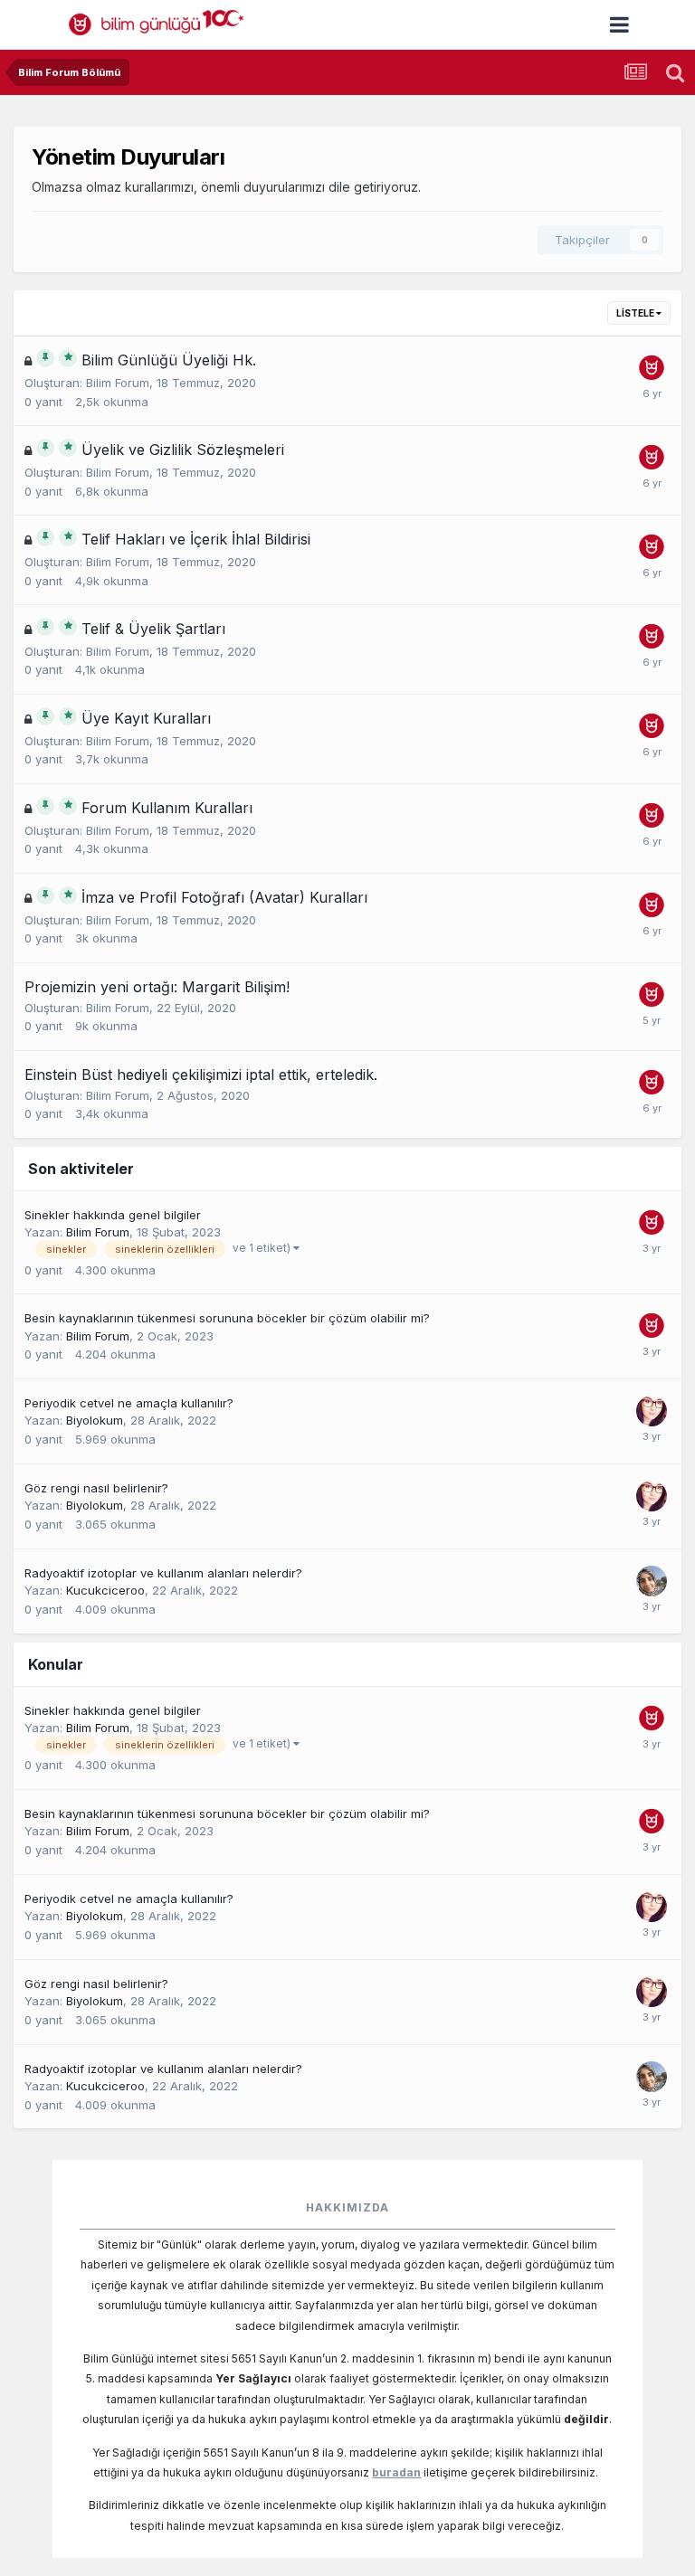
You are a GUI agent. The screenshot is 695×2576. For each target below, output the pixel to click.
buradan (396, 2472)
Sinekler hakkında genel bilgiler (113, 1215)
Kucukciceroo (105, 1590)
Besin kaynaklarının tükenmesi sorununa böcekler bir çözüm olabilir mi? (227, 1318)
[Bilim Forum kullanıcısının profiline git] (652, 368)
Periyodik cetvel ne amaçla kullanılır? (129, 1403)
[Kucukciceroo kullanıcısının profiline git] (652, 1581)
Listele (636, 313)
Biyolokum (95, 1420)
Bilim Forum (118, 383)
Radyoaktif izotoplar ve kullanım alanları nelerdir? (163, 1573)
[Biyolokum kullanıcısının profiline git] (652, 1411)
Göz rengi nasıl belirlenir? (96, 1488)
